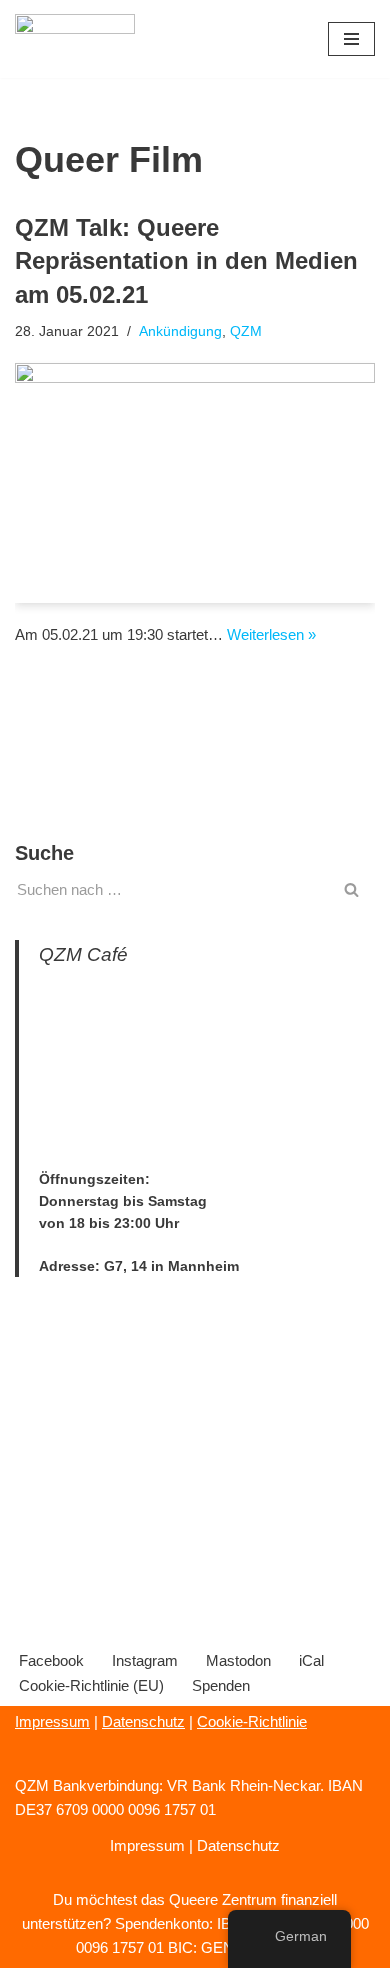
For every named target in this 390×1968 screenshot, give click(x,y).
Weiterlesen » (271, 634)
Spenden (221, 1685)
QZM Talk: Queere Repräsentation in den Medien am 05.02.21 (186, 261)
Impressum (52, 1721)
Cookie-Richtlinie (252, 1721)
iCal (311, 1660)
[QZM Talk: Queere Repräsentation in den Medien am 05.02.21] (195, 483)
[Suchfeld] (352, 889)
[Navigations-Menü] (351, 39)
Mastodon (238, 1660)
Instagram (145, 1660)
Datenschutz (143, 1721)
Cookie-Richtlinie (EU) (91, 1685)
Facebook (51, 1660)
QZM (246, 331)
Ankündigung (180, 331)
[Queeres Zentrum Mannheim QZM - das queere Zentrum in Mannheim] (75, 39)
